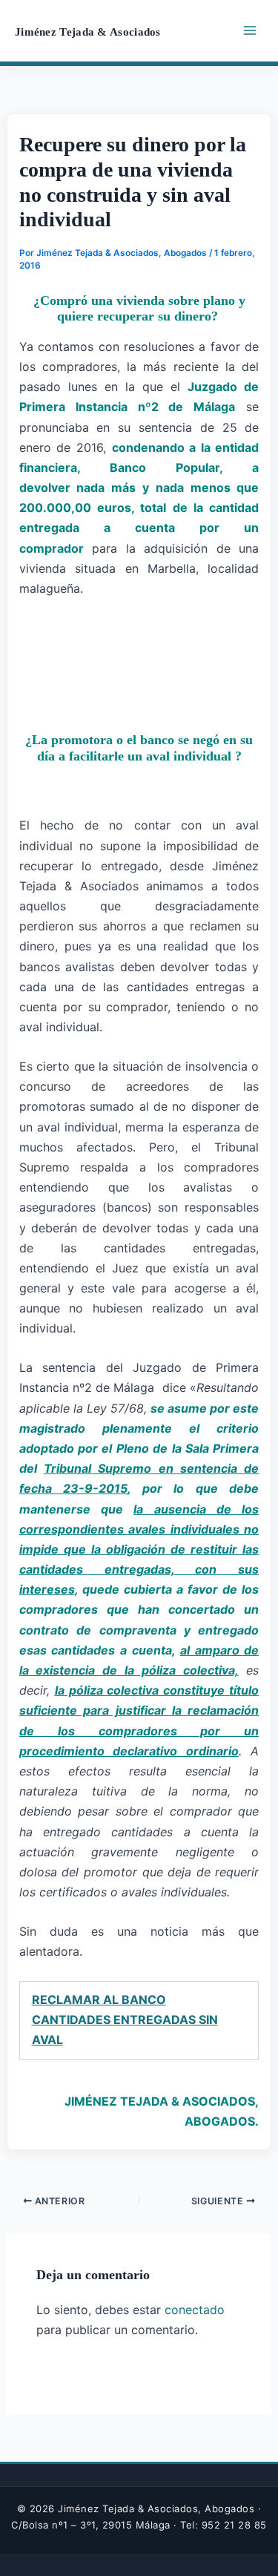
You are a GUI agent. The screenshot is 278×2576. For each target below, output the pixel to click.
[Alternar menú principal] (250, 30)
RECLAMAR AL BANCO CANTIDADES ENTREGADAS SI (125, 2020)
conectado (195, 2310)
